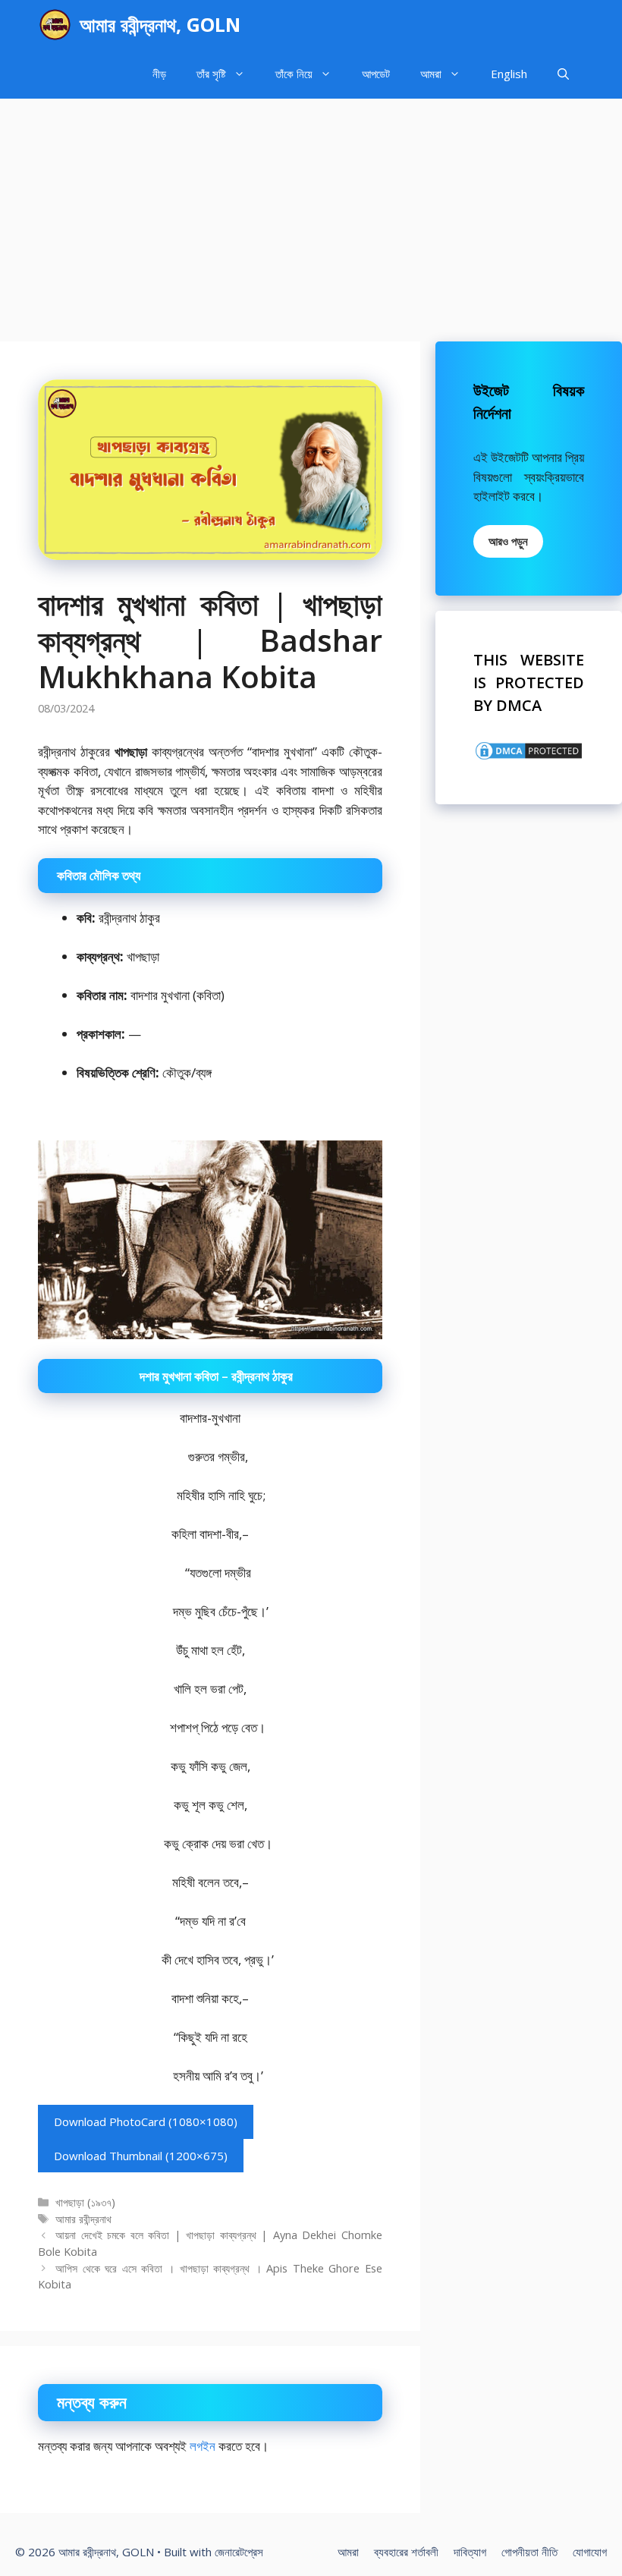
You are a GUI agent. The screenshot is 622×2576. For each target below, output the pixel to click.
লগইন (203, 2446)
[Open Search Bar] (563, 74)
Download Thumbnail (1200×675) (141, 2156)
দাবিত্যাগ (470, 2552)
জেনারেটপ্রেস (239, 2552)
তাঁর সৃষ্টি (211, 74)
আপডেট (376, 74)
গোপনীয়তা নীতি (529, 2552)
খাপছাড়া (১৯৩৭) (85, 2202)
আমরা (431, 74)
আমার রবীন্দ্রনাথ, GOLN (160, 24)
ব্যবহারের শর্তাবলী (406, 2552)
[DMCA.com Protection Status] (529, 757)
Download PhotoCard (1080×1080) (146, 2122)
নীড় (159, 74)
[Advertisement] (311, 212)
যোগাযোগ (590, 2552)
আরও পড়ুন (508, 541)
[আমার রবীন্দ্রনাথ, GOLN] (55, 25)
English (509, 74)
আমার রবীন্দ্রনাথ (83, 2219)
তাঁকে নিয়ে (294, 74)
